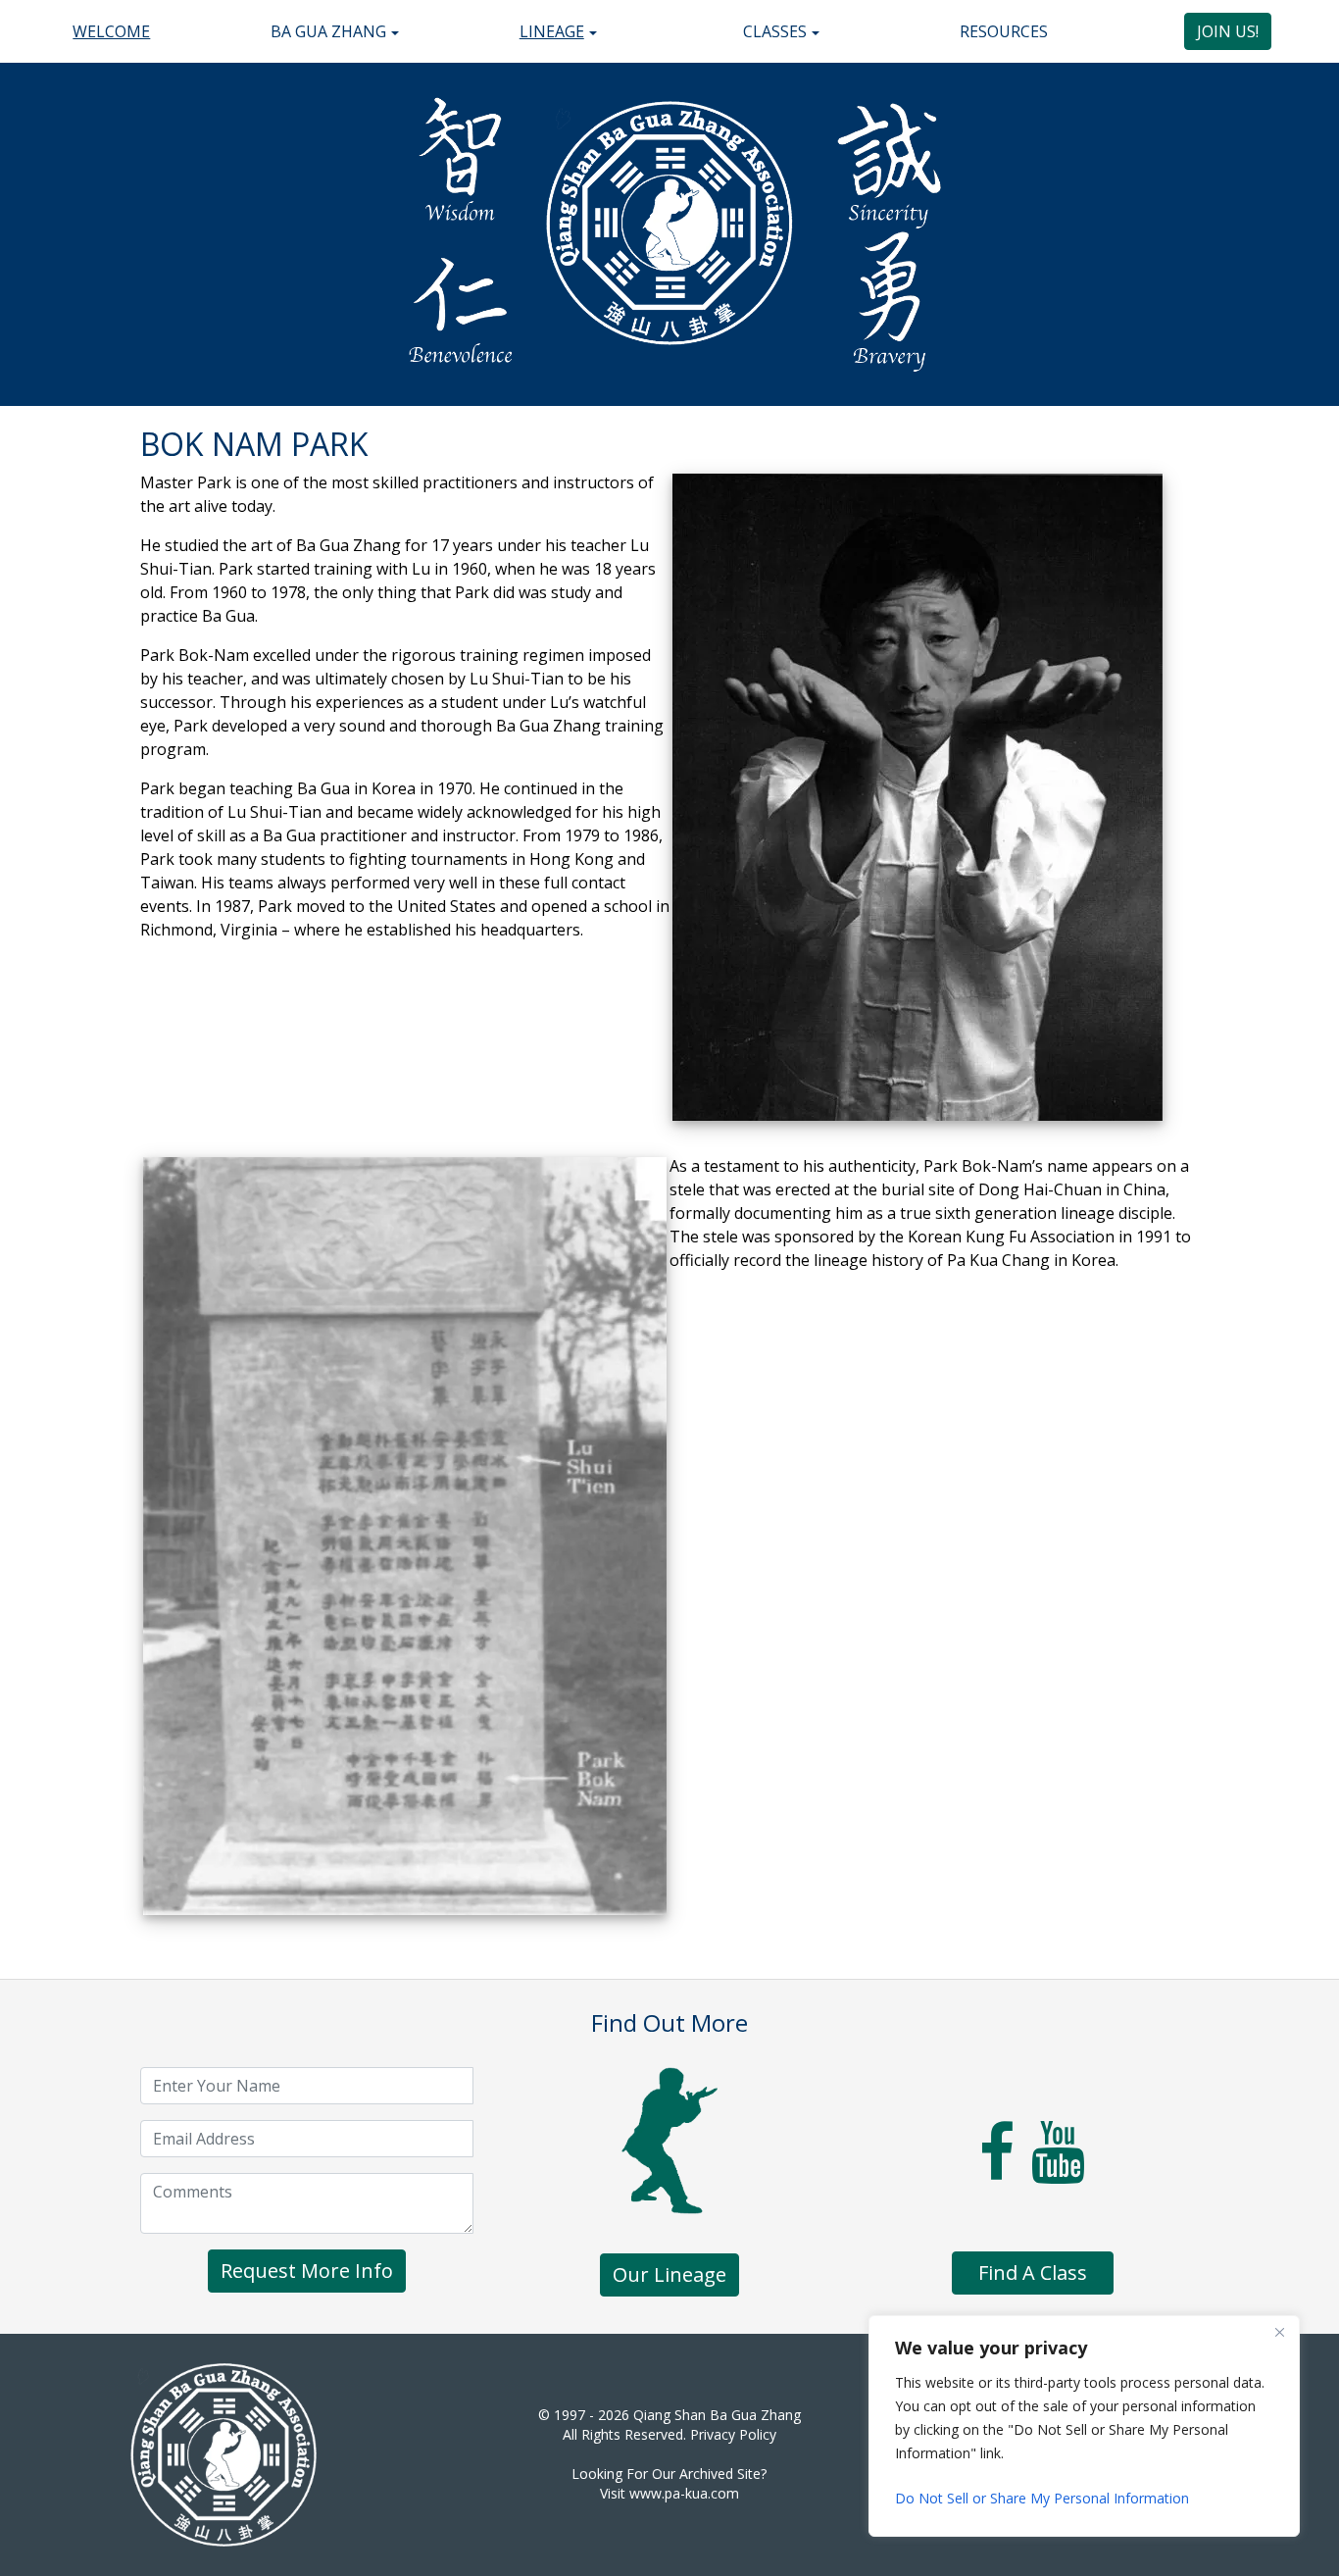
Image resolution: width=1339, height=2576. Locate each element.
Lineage (552, 31)
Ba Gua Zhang (328, 31)
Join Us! (1228, 31)
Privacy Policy (733, 2434)
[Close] (1279, 2332)
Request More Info (307, 2271)
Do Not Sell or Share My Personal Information (1042, 2498)
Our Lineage (669, 2274)
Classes (775, 31)
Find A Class (1033, 2273)
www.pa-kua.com (684, 2493)
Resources (1004, 31)
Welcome (111, 31)
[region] (1084, 2426)
